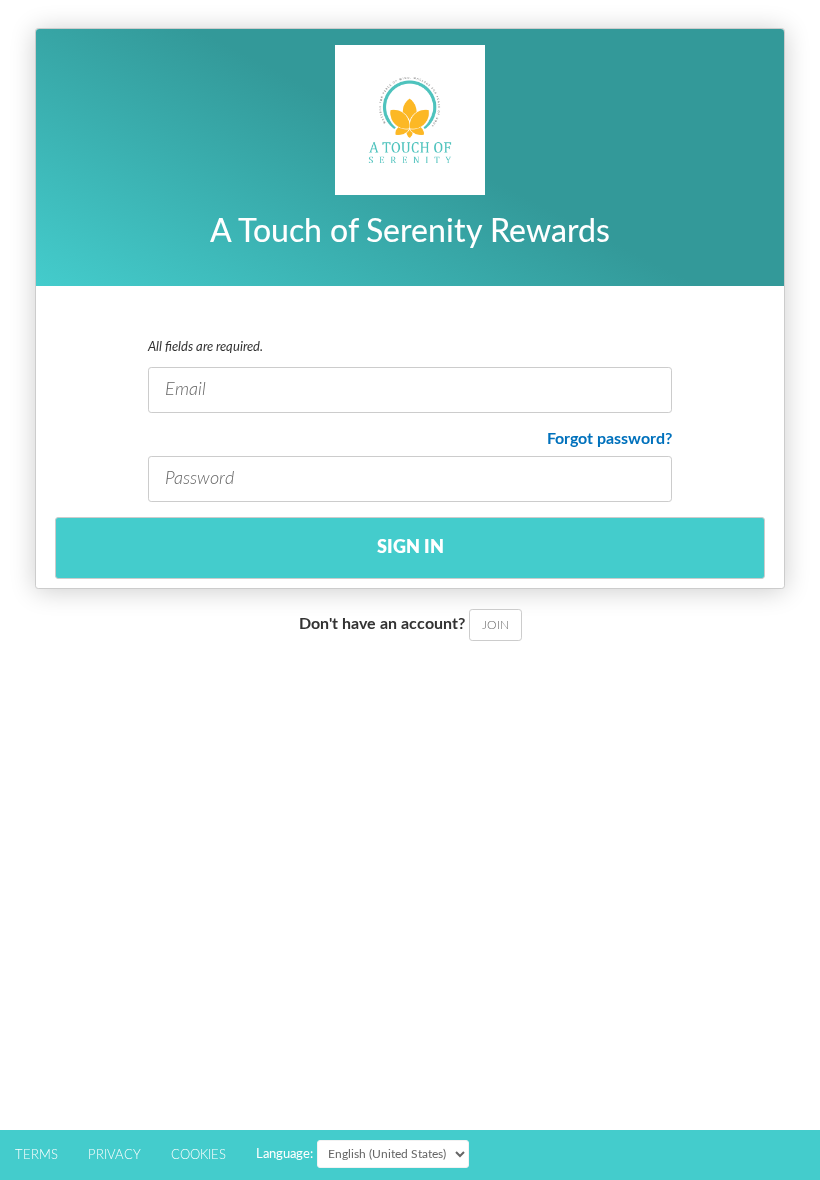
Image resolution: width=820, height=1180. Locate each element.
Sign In (410, 548)
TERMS (36, 1155)
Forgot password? (609, 439)
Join (495, 625)
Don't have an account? (404, 624)
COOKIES (198, 1155)
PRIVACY (114, 1155)
